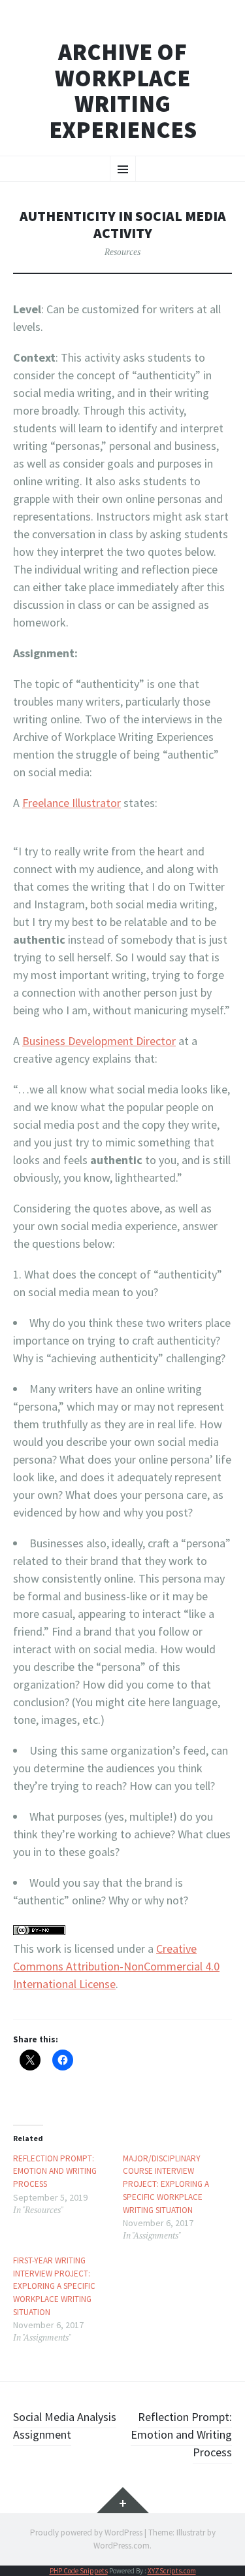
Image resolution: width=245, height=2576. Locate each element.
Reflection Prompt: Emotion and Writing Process (55, 2171)
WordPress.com (122, 2546)
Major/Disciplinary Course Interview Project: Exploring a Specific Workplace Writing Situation (166, 2184)
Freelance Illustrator (72, 803)
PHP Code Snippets (79, 2571)
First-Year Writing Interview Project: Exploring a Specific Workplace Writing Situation (54, 2286)
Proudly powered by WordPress (86, 2533)
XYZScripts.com (172, 2571)
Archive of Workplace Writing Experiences (123, 91)
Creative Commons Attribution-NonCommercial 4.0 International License (116, 1966)
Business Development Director (99, 1041)
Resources (122, 252)
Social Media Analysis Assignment (65, 2426)
